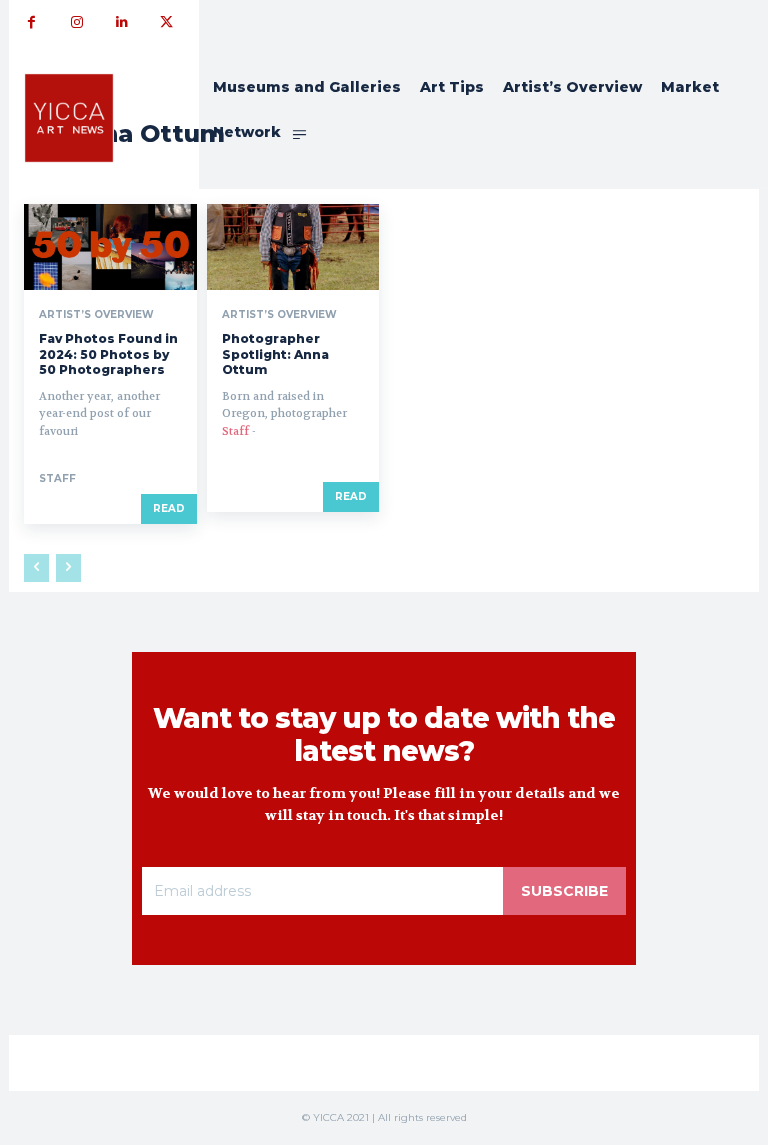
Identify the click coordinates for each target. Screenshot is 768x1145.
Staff (57, 478)
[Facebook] (31, 22)
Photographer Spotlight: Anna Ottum (275, 354)
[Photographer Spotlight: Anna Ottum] (293, 247)
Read (169, 508)
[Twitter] (166, 22)
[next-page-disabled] (68, 568)
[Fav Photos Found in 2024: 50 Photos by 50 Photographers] (110, 247)
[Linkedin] (121, 22)
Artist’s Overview (96, 315)
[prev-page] (36, 568)
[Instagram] (76, 22)
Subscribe (564, 891)
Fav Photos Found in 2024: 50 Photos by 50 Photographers (108, 354)
